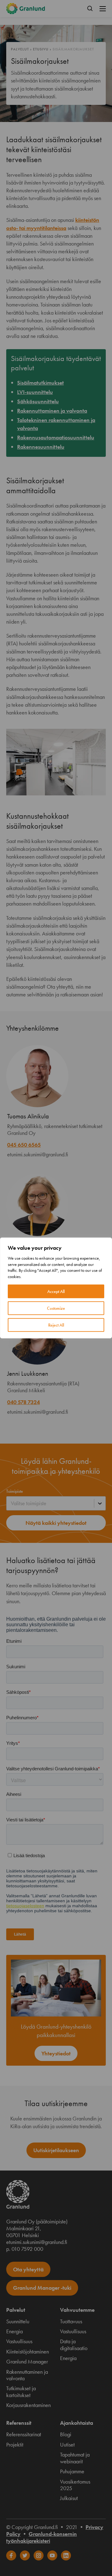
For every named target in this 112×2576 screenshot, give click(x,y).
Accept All (56, 1291)
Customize (56, 1308)
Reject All (56, 1325)
